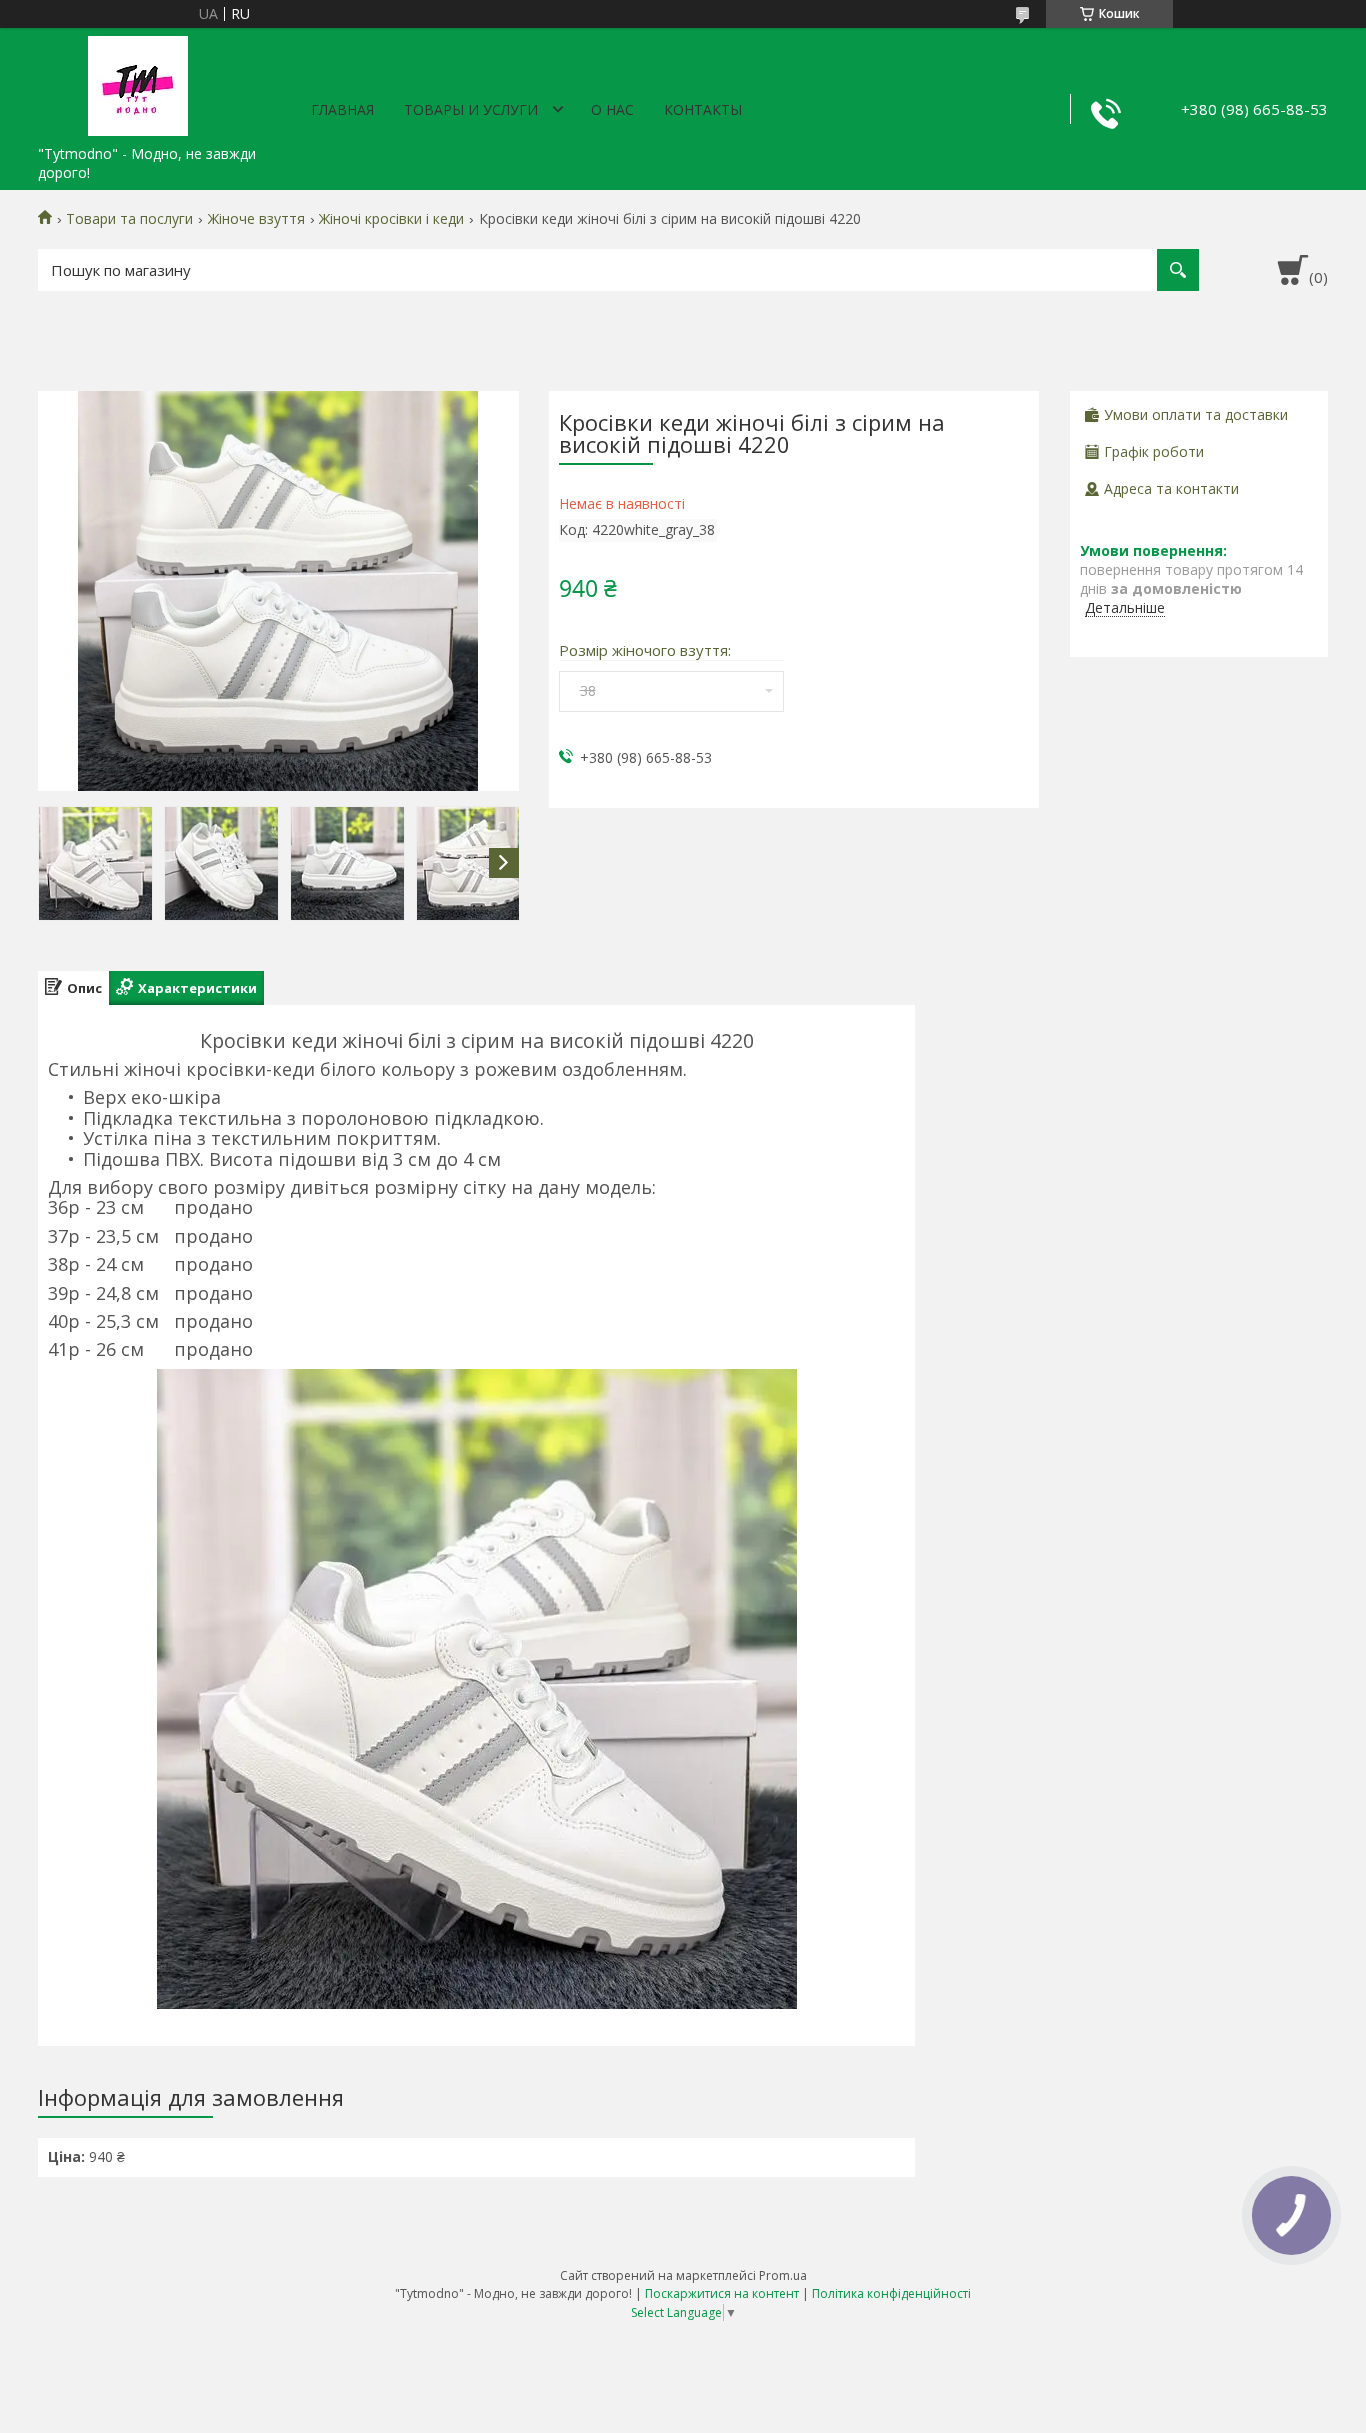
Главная (342, 109)
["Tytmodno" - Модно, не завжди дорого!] (138, 82)
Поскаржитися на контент (722, 2293)
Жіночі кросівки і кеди (391, 219)
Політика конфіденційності (891, 2293)
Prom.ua (783, 2275)
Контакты (703, 109)
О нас (612, 109)
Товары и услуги (471, 109)
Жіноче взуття (256, 219)
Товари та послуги (129, 219)
